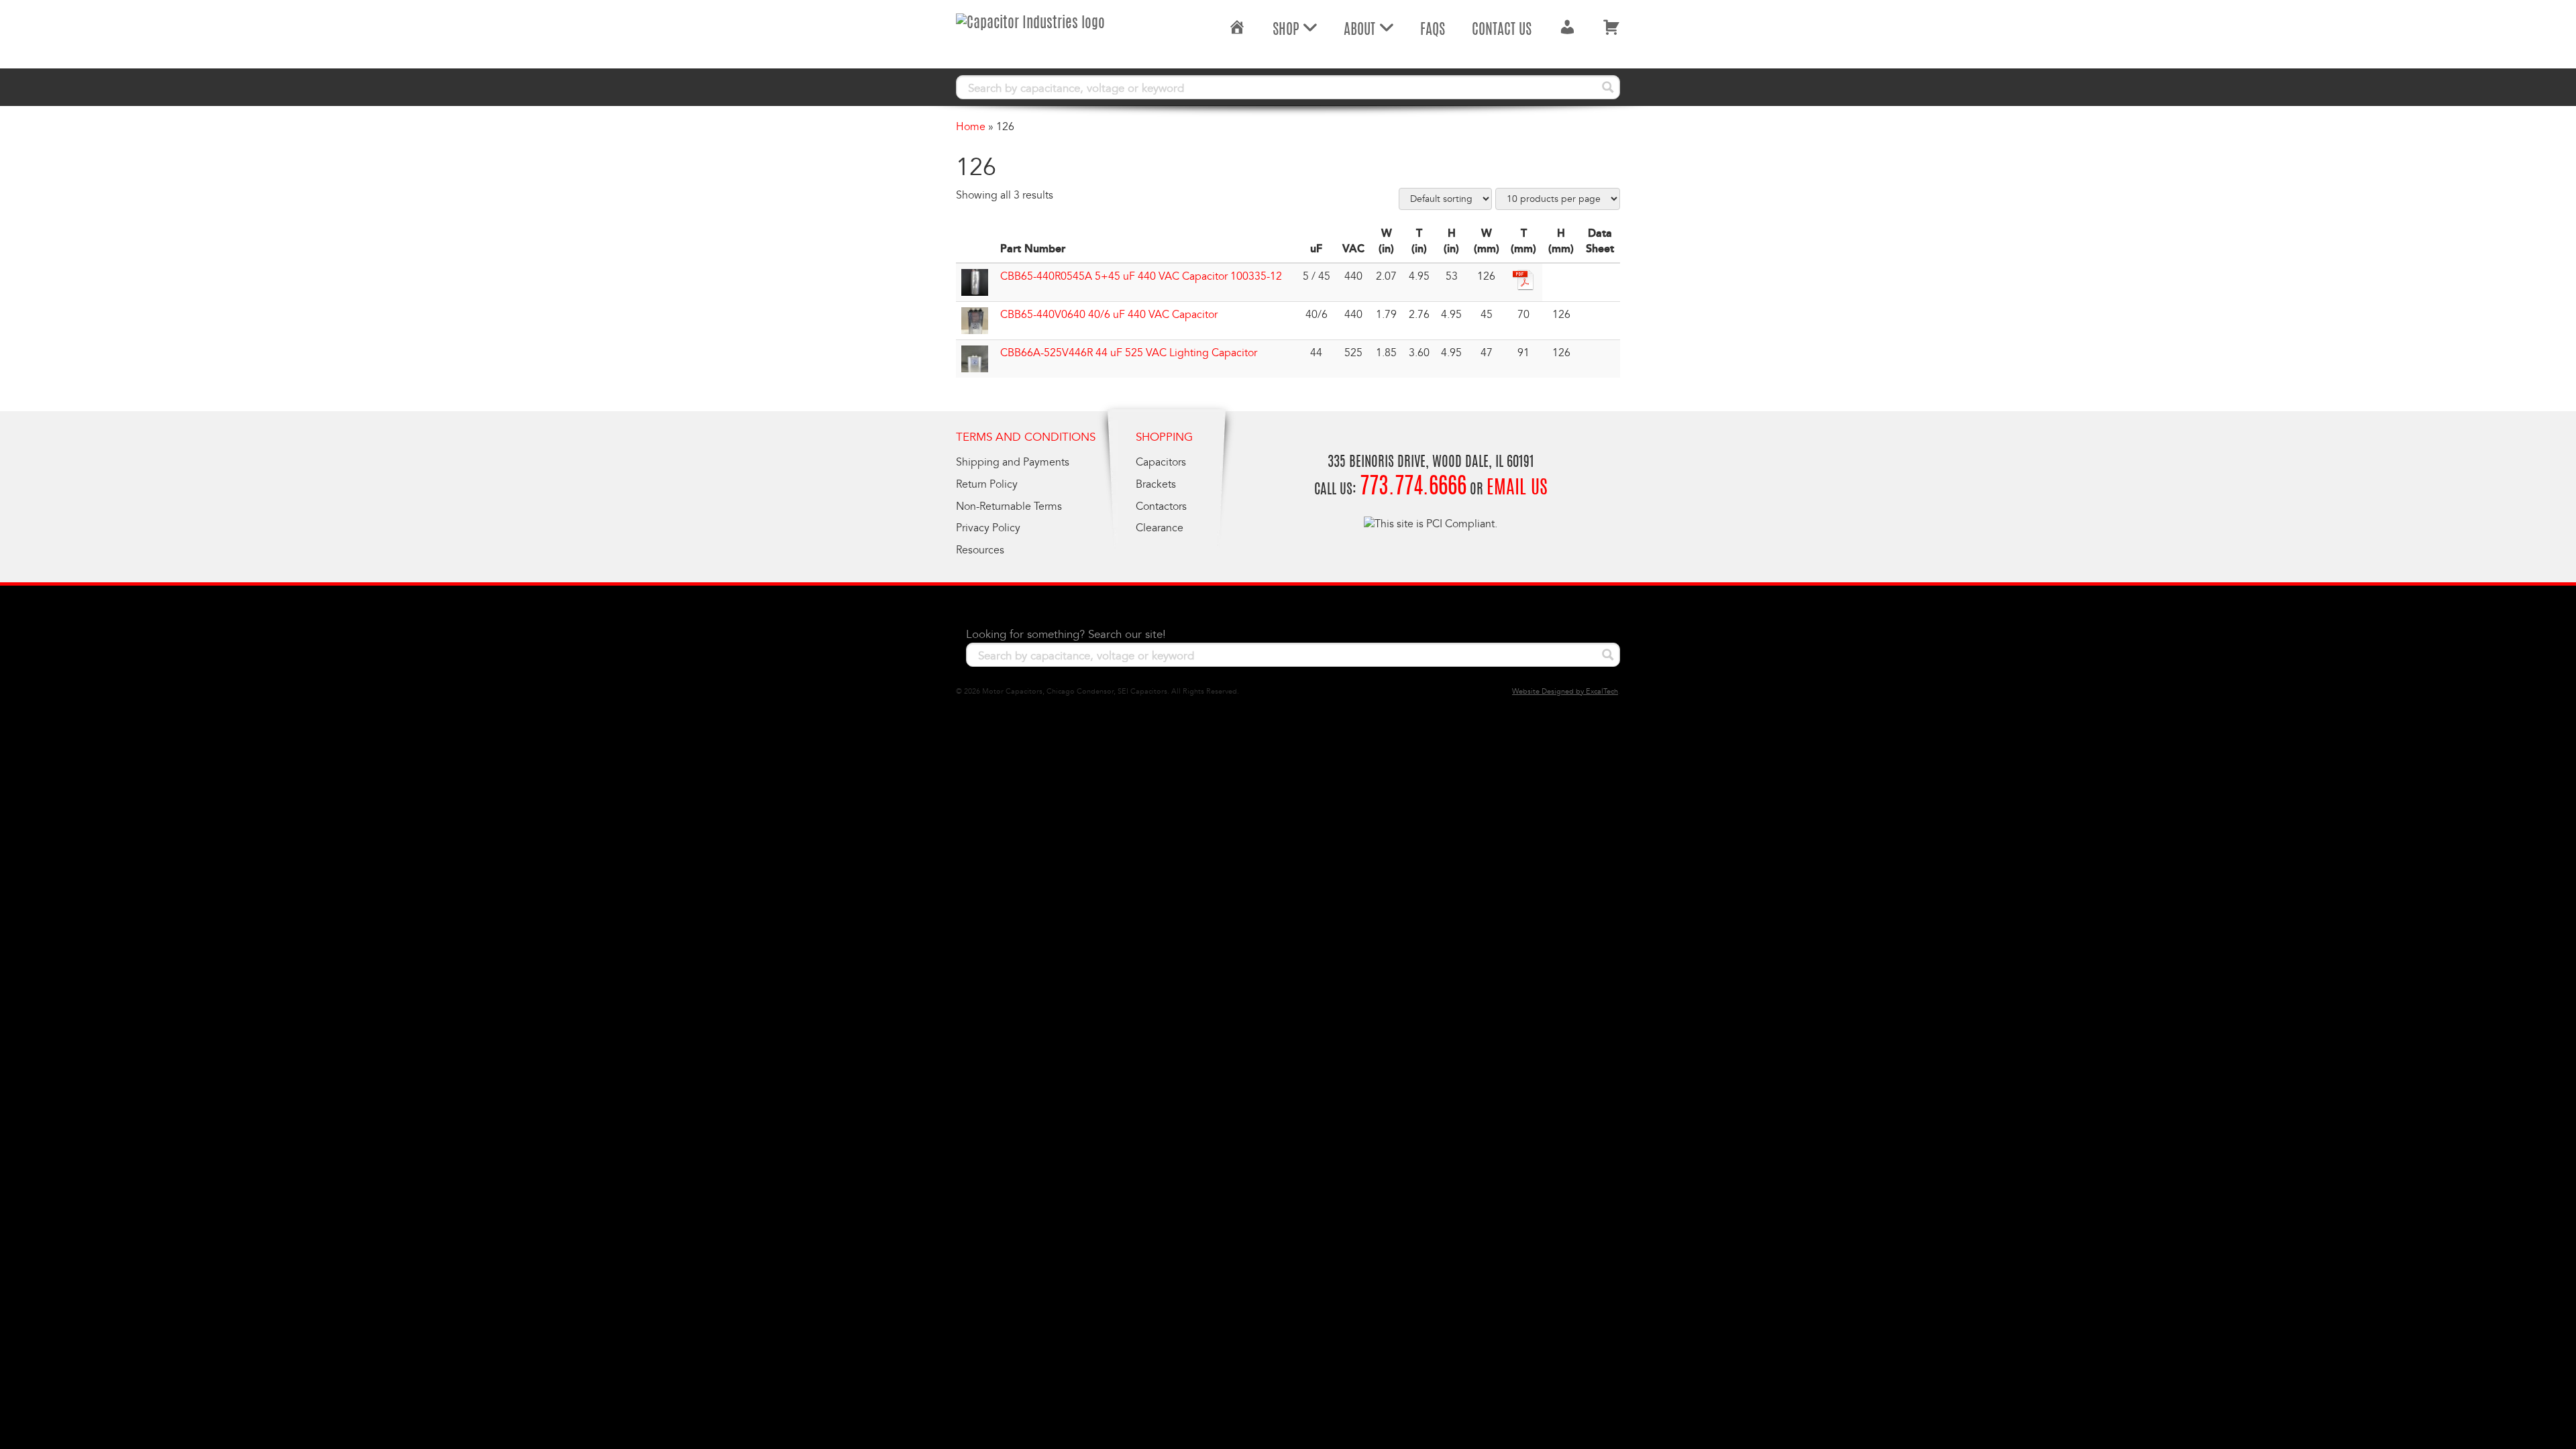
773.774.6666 (1413, 488)
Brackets (1156, 484)
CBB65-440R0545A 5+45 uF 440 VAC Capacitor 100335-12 (1141, 276)
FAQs (1433, 30)
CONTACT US (1502, 30)
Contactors (1161, 506)
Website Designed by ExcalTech (1565, 691)
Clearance (1160, 528)
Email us (1517, 489)
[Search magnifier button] (1608, 87)
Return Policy (987, 484)
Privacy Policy (988, 528)
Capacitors (1161, 462)
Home (971, 127)
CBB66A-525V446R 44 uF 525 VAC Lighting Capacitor (1129, 353)
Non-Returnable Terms (1009, 506)
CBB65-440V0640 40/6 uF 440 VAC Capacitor (1109, 315)
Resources (980, 550)
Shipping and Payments (1013, 462)
